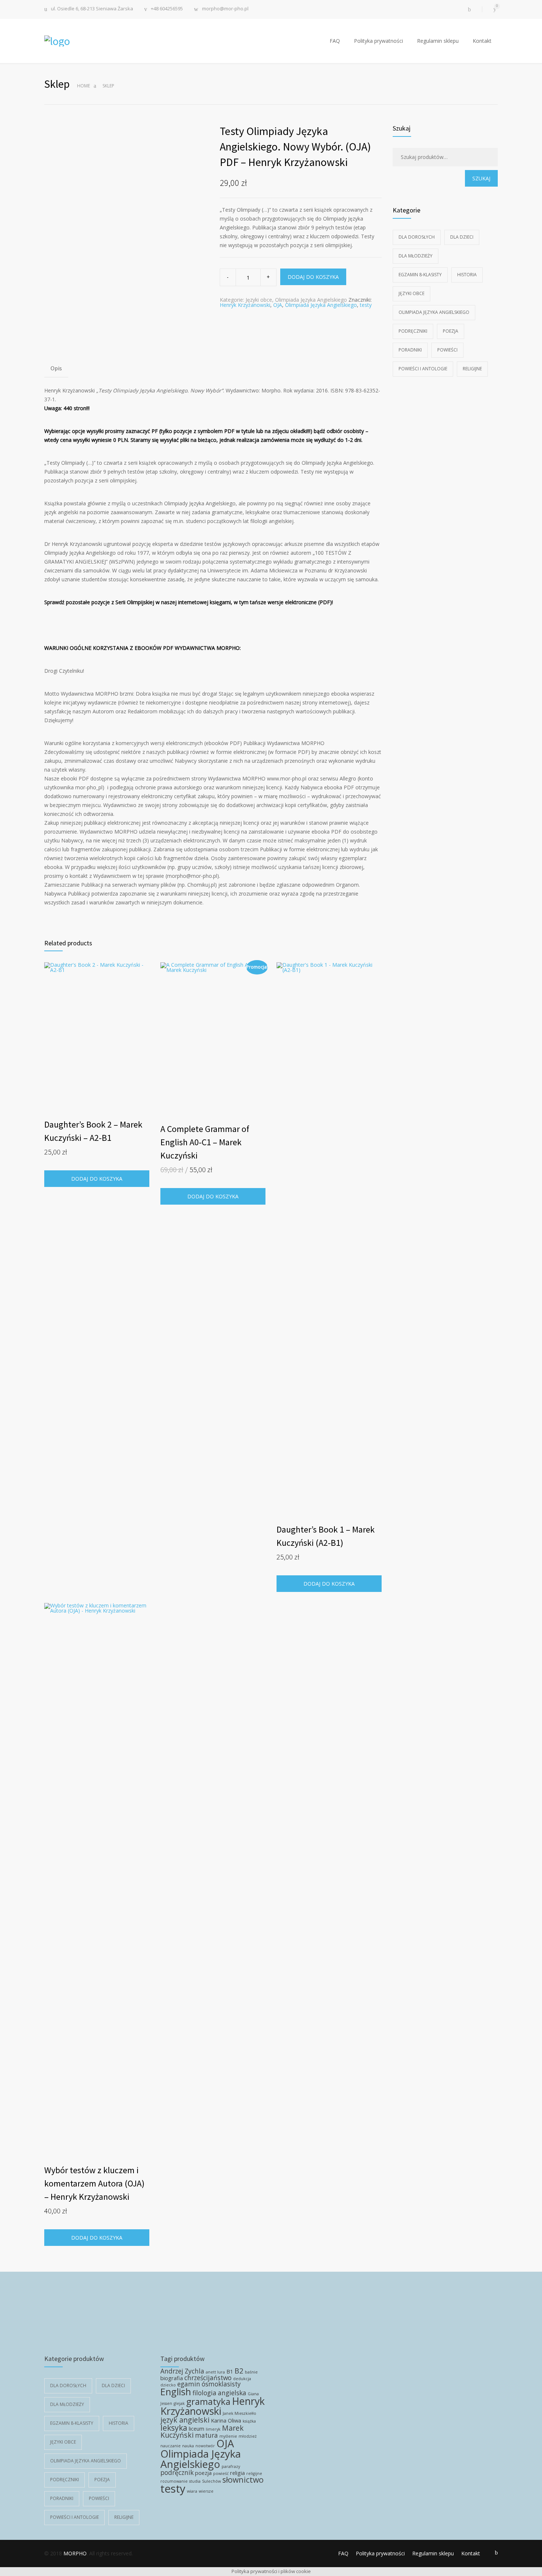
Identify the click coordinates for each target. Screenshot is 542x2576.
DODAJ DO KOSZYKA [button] (97, 1179)
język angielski (185, 2420)
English (176, 2392)
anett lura (215, 2372)
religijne (254, 2473)
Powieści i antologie (423, 369)
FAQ (335, 41)
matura (206, 2435)
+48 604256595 (167, 9)
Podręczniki (413, 331)
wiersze (206, 2491)
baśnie (251, 2372)
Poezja (451, 331)
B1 (230, 2371)
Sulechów (211, 2481)
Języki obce (259, 300)
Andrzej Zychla (182, 2371)
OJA (278, 305)
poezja (203, 2473)
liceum (197, 2428)
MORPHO (75, 2553)
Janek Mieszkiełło (239, 2413)
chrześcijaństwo (208, 2378)
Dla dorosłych (417, 237)
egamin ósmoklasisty (209, 2384)
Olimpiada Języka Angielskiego (311, 300)
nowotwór (205, 2446)
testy (366, 305)
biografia (172, 2378)
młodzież (248, 2436)
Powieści (447, 350)
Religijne (472, 369)
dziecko (168, 2385)
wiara (192, 2491)
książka (249, 2421)
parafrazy (231, 2466)
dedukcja (242, 2379)
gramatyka (208, 2402)
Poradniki (410, 350)
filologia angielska (219, 2393)
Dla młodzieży (416, 256)
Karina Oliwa (226, 2420)
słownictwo (243, 2480)
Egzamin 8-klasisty (420, 275)
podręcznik (177, 2473)
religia (237, 2473)
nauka (188, 2446)
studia (195, 2481)
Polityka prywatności (378, 41)
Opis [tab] (56, 368)
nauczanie (171, 2446)
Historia (467, 275)
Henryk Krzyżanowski (245, 305)
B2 (239, 2371)
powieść (221, 2473)
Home (84, 86)
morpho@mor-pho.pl (225, 9)
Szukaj (481, 178)
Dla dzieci (462, 237)
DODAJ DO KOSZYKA (313, 277)
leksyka (174, 2428)
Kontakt (482, 41)
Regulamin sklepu (438, 41)
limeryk (213, 2429)
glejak (179, 2403)
